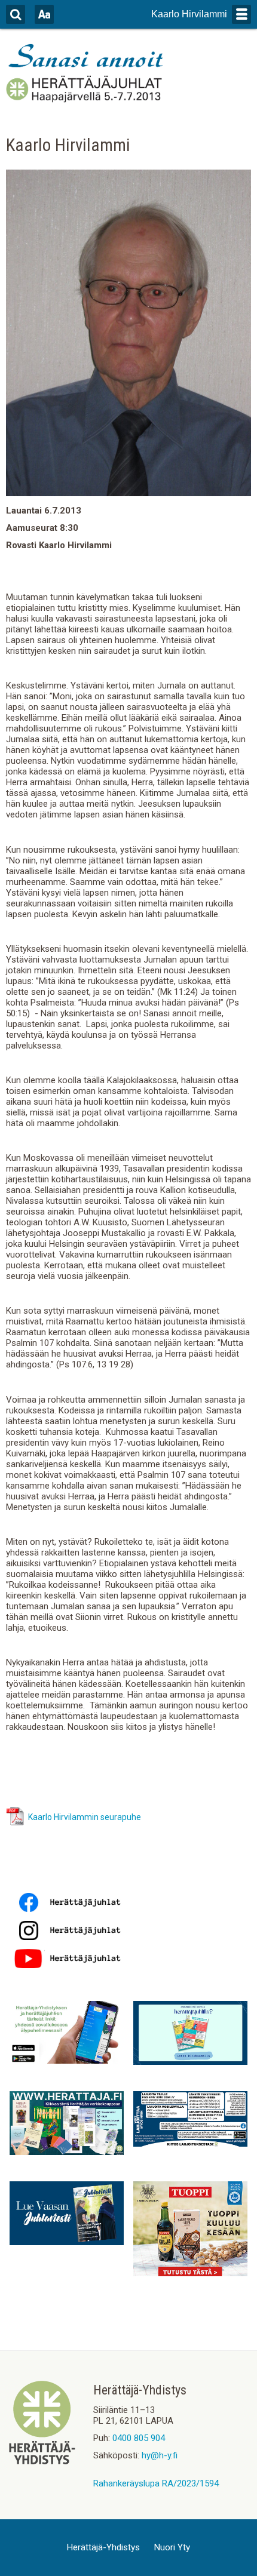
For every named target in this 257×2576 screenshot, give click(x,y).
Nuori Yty (172, 2547)
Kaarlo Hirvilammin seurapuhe (85, 1817)
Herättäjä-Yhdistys (103, 2547)
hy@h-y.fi (160, 2455)
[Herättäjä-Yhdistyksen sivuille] (42, 2461)
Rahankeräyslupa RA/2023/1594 (156, 2483)
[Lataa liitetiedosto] (16, 1823)
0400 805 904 (139, 2438)
